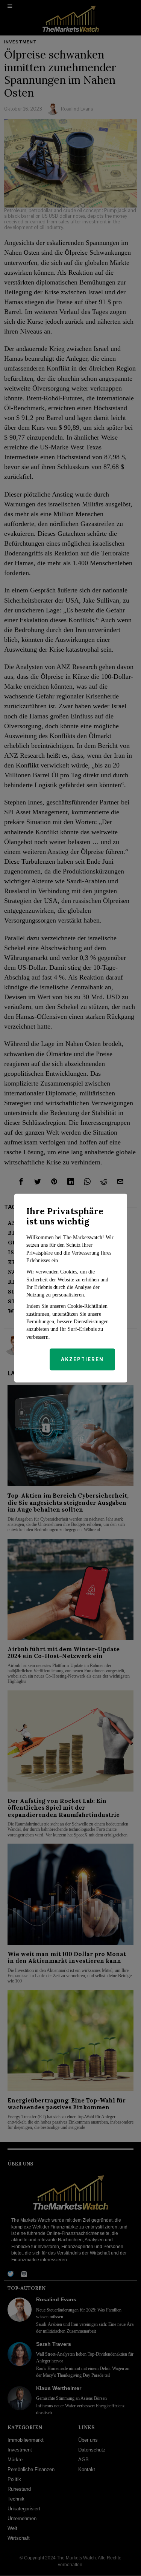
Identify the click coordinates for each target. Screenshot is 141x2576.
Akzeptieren (82, 1359)
